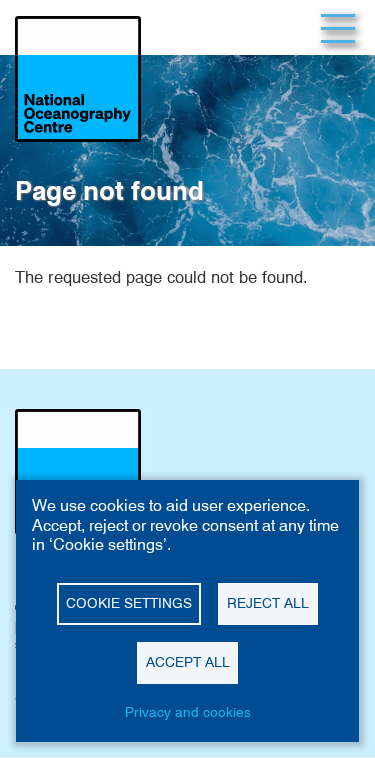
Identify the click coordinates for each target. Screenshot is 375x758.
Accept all (188, 662)
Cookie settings (129, 603)
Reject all (268, 603)
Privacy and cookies (188, 712)
